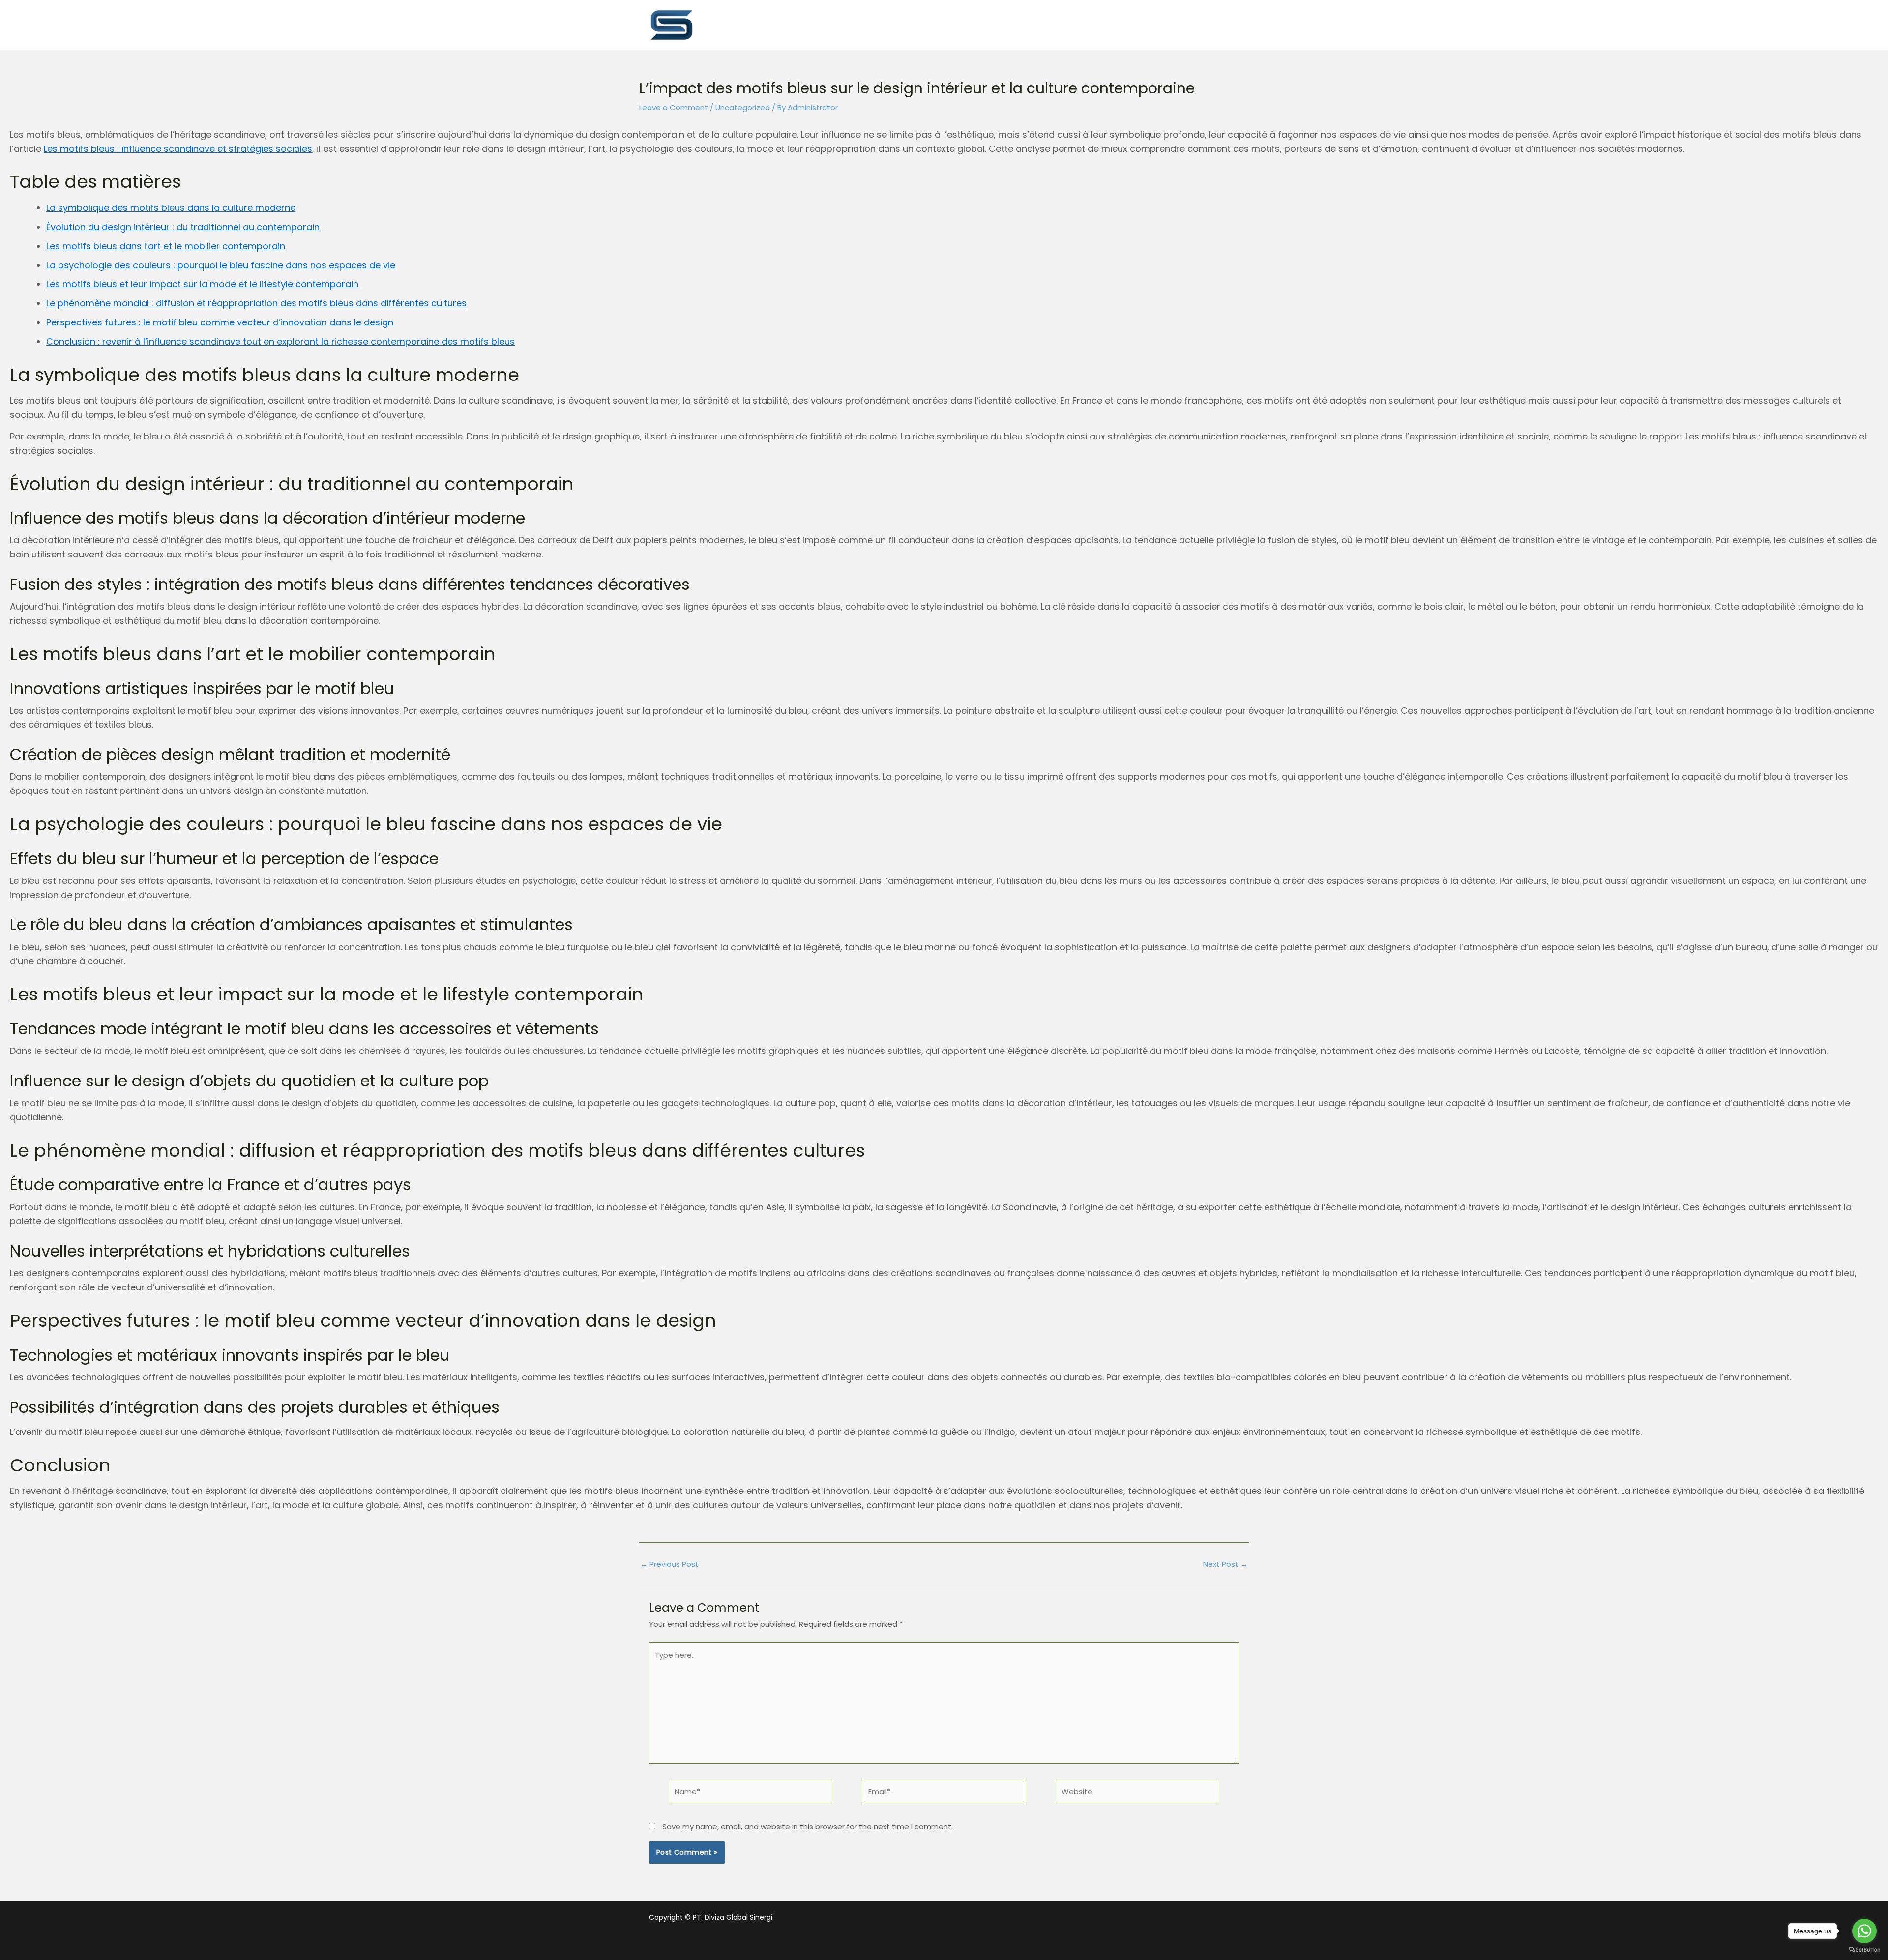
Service (1025, 24)
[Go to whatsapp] (1864, 1931)
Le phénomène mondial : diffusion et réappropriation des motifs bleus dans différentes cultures (256, 303)
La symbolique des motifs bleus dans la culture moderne (171, 208)
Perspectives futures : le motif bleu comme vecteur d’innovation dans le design (220, 322)
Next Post (1225, 1564)
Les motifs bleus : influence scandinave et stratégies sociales (178, 149)
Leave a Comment (674, 107)
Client (1145, 24)
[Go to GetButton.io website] (1864, 1950)
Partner (1087, 24)
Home (912, 24)
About (967, 24)
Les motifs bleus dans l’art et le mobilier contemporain (166, 246)
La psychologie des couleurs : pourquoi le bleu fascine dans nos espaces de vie (221, 265)
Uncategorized (743, 107)
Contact (1206, 24)
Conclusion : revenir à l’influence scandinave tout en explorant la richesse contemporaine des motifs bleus (280, 341)
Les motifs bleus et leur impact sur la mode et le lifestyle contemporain (202, 284)
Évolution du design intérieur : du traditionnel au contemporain (183, 227)
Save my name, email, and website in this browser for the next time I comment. (808, 1827)
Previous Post (669, 1564)
